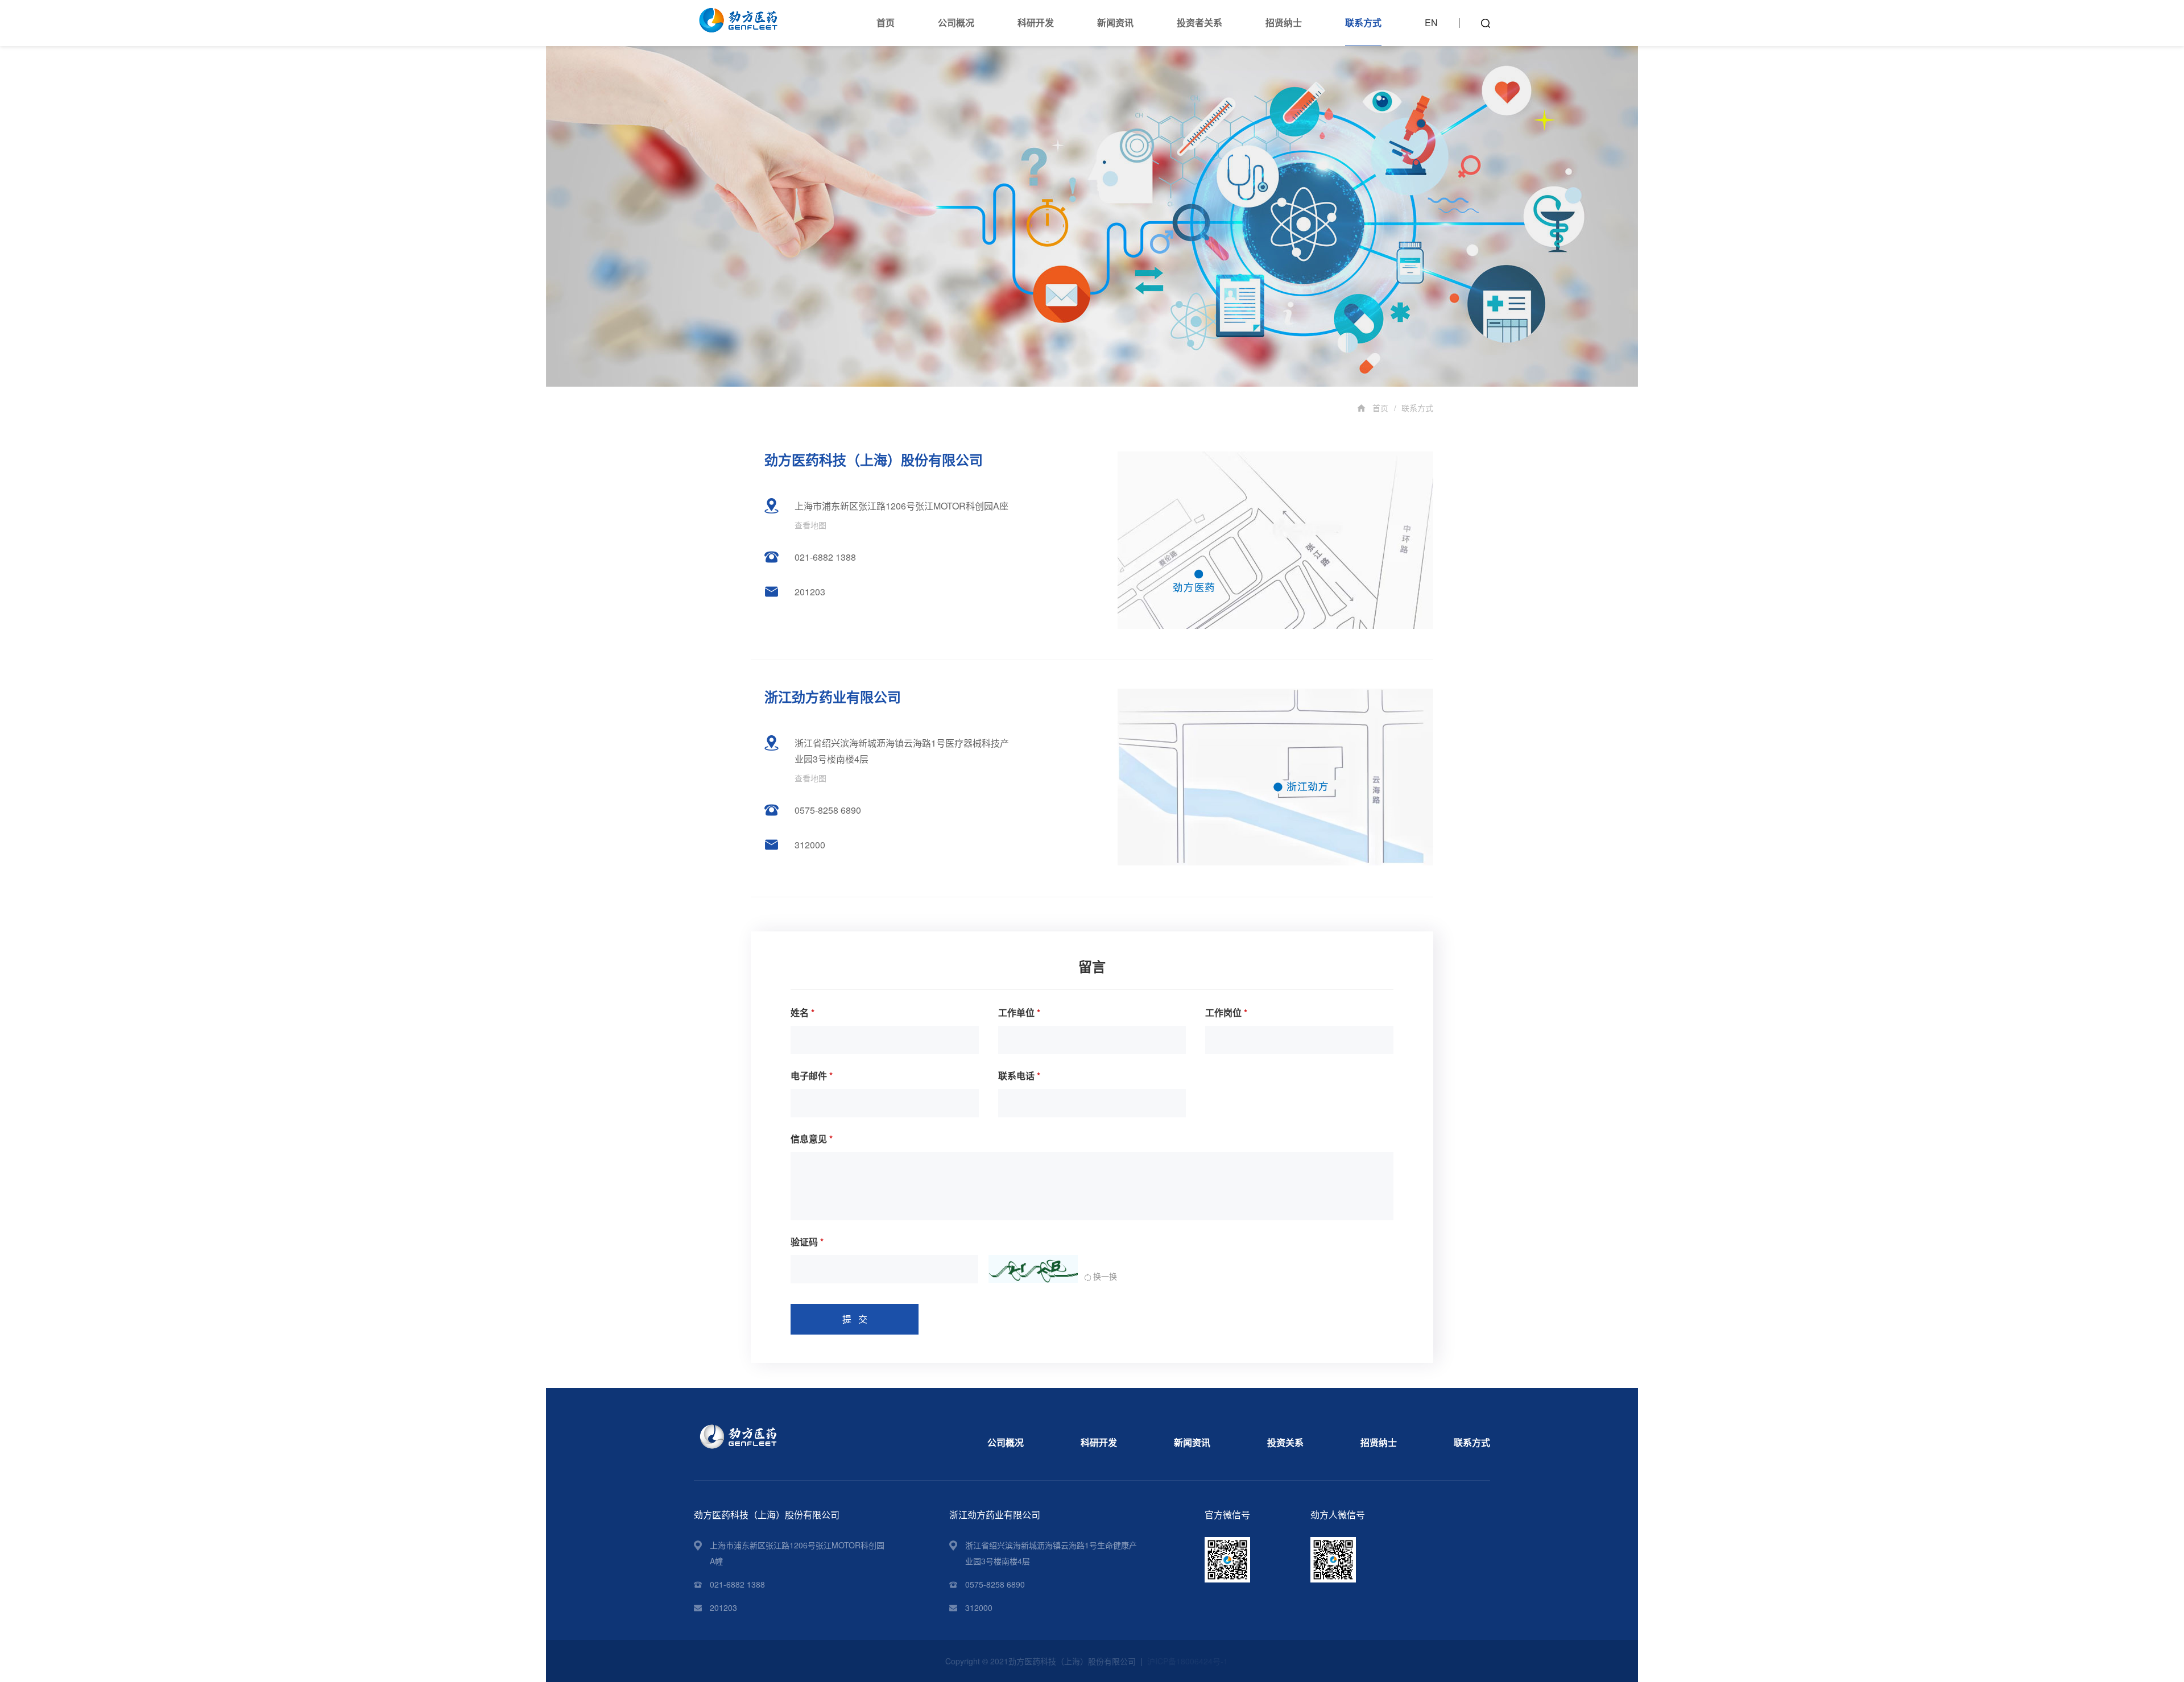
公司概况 (956, 22)
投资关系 (1285, 1442)
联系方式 (1363, 22)
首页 (886, 22)
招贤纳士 (1284, 22)
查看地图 (810, 525)
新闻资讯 (1115, 22)
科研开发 (1036, 22)
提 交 (855, 1319)
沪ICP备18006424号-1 (1188, 1661)
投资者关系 (1199, 22)
